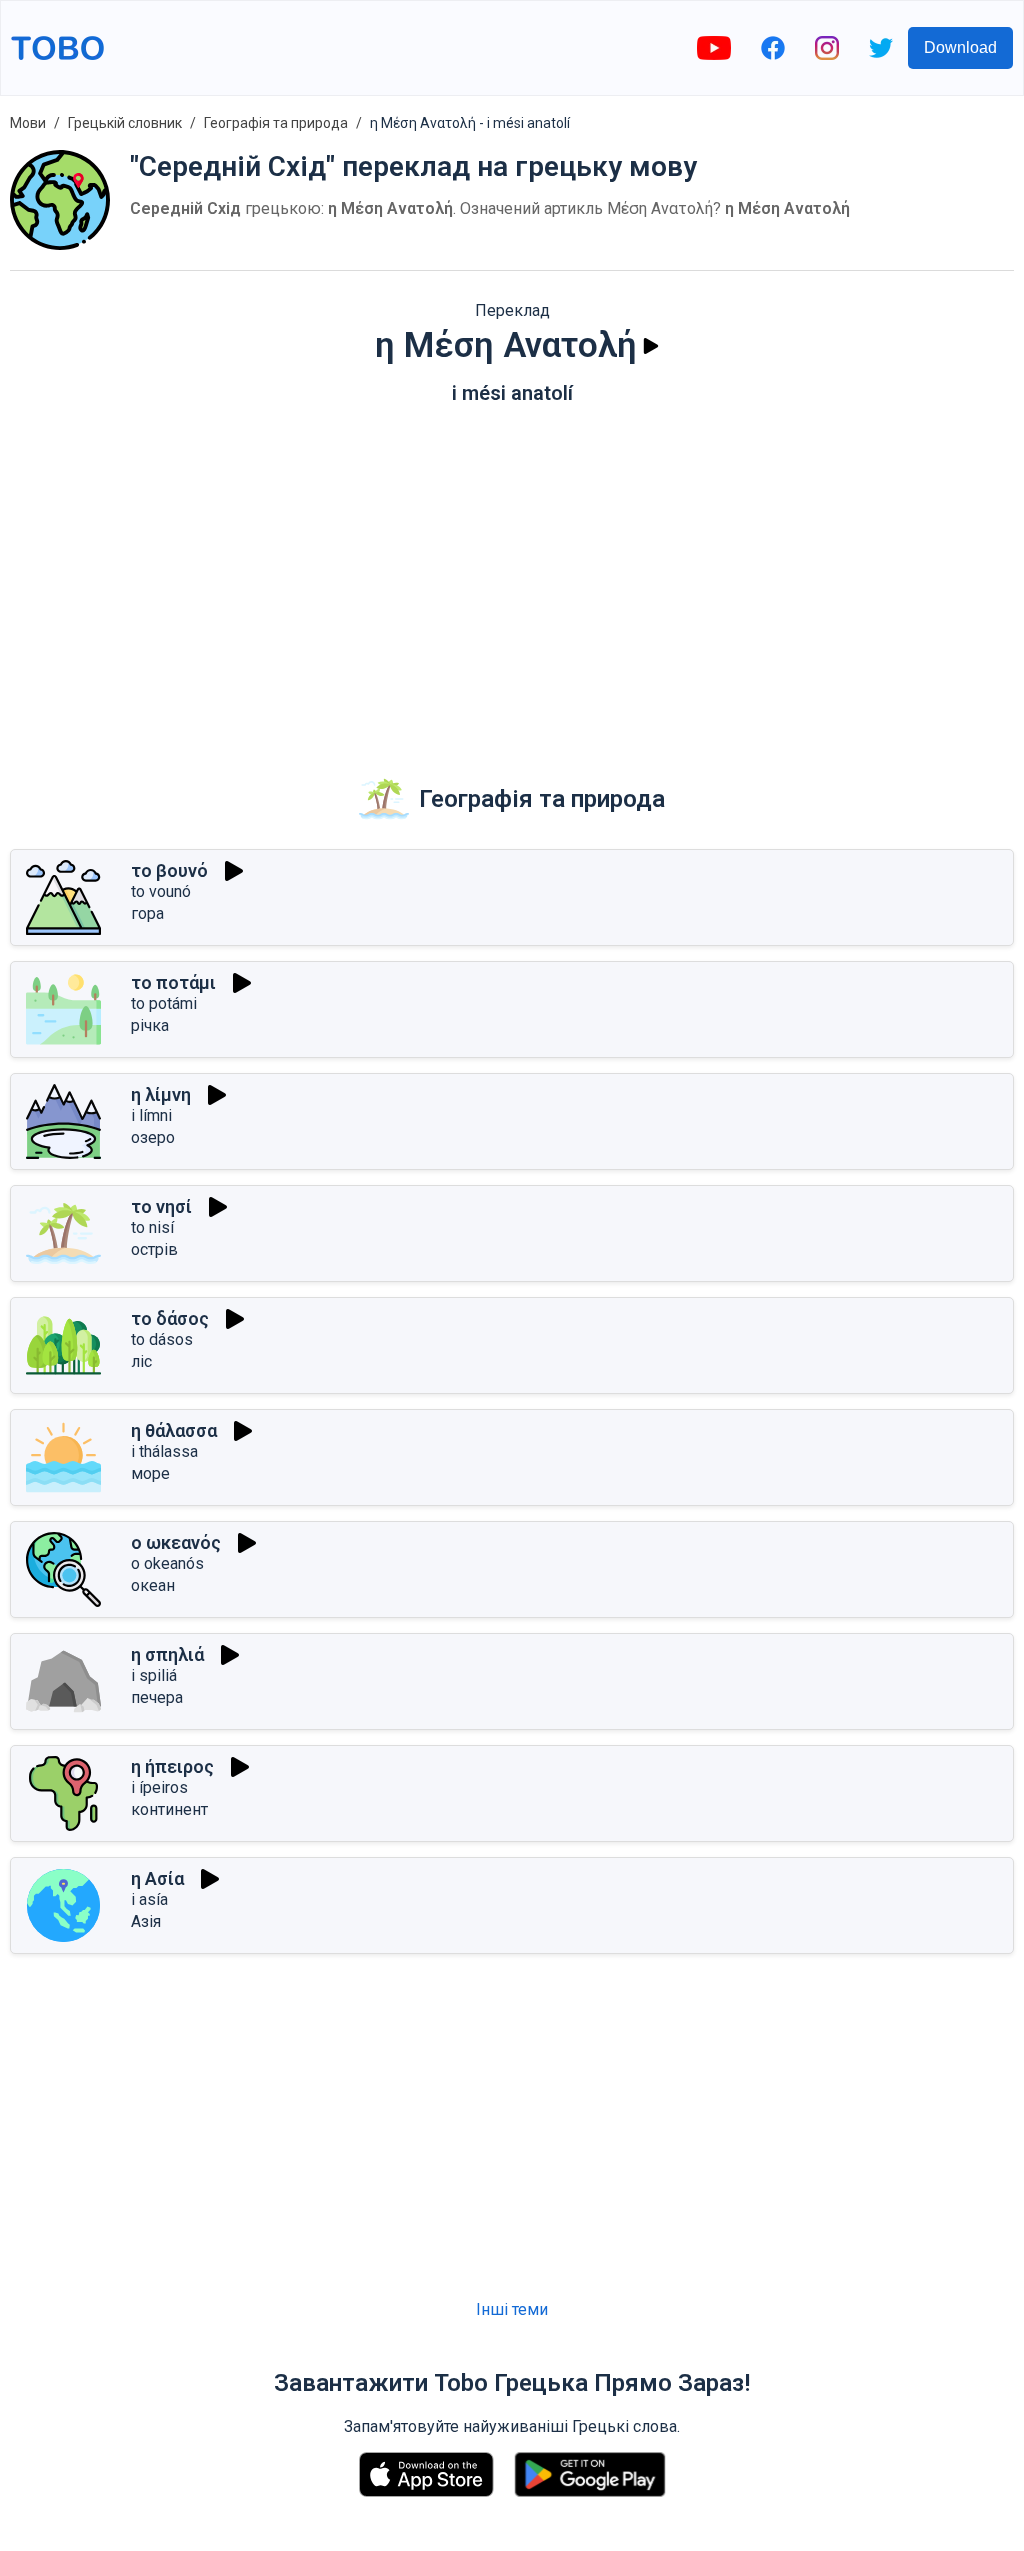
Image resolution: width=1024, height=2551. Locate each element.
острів (154, 1249)
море (150, 1473)
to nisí (152, 1227)
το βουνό (169, 870)
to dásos (162, 1339)
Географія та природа (276, 123)
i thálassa (164, 1451)
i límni (151, 1115)
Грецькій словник (125, 123)
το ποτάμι (173, 982)
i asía (149, 1899)
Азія (146, 1921)
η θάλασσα (174, 1430)
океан (153, 1585)
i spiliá (154, 1675)
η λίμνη (161, 1094)
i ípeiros (159, 1787)
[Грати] (651, 346)
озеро (153, 1137)
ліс (141, 1361)
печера (157, 1697)
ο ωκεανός (176, 1542)
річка (150, 1025)
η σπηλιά (167, 1654)
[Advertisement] (512, 575)
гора (147, 913)
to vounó (161, 891)
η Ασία (157, 1878)
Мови (28, 123)
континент (169, 1809)
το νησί (161, 1206)
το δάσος (170, 1318)
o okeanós (167, 1563)
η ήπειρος (172, 1766)
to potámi (164, 1003)
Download (960, 47)
